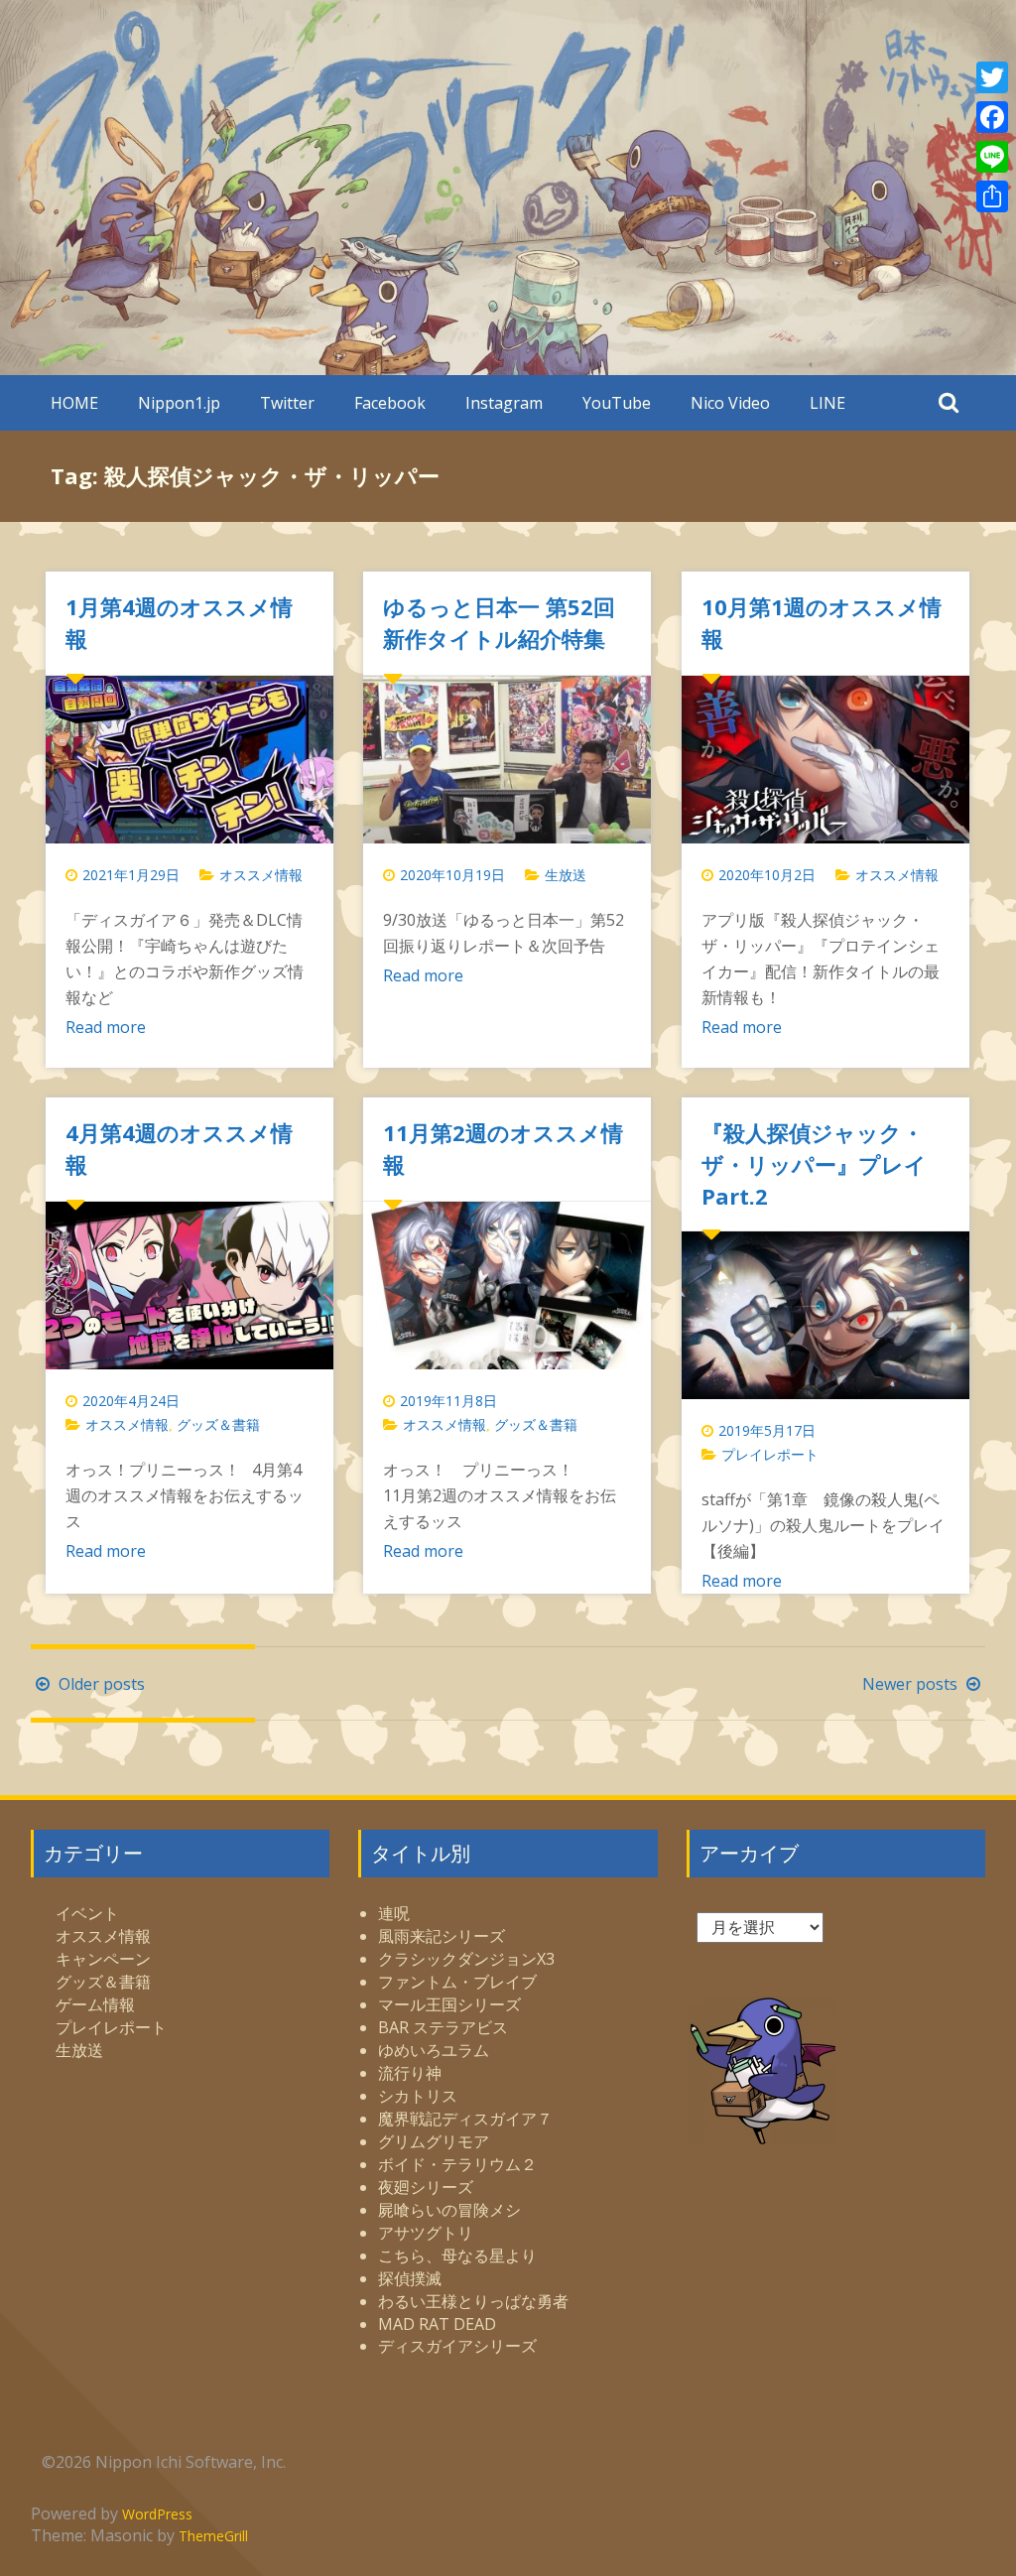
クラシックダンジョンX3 (466, 1959)
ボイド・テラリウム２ (457, 2164)
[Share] (992, 196)
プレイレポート (770, 1454)
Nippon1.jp (179, 403)
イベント (87, 1913)
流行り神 (410, 2073)
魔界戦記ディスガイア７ (465, 2119)
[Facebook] (992, 117)
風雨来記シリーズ (442, 1936)
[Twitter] (992, 77)
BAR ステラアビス (443, 2027)
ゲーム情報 (95, 2004)
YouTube (617, 403)
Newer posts (912, 1684)
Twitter (287, 403)
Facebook (390, 403)
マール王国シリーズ (449, 2004)
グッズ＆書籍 (218, 1424)
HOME (74, 403)
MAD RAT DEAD (437, 2324)
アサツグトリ (426, 2233)
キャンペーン (103, 1959)
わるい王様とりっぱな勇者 (473, 2301)
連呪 (394, 1913)
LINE (827, 403)
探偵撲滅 (410, 2278)
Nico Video (730, 403)
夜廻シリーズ (426, 2187)
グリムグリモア (434, 2141)
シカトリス (418, 2096)
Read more (106, 1027)
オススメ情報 (261, 875)
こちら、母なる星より (457, 2255)
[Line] (992, 157)
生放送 (566, 875)
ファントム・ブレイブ (457, 1982)
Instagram (504, 403)
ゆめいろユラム (434, 2050)
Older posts (100, 1684)
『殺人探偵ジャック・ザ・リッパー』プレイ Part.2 (825, 1164)
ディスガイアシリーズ (457, 2346)
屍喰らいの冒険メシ (449, 2210)
